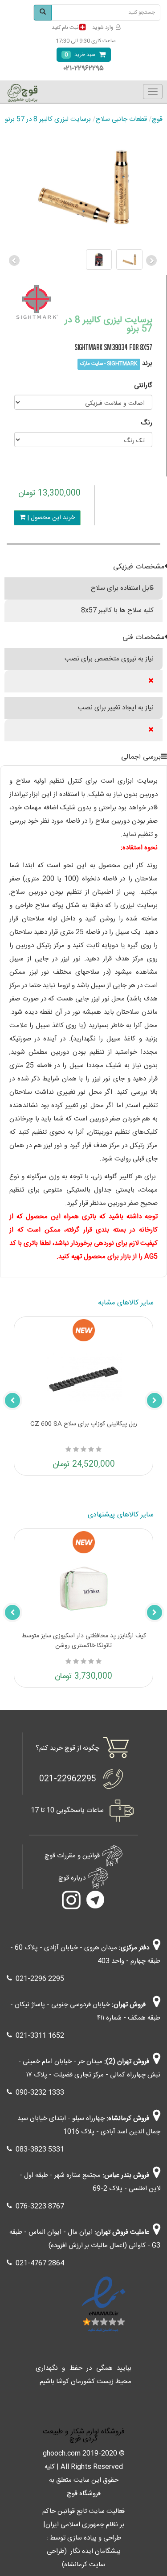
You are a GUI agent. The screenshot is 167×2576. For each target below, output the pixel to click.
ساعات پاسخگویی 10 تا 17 (67, 1810)
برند (147, 363)
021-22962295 (68, 1779)
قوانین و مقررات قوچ (72, 1855)
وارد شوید (103, 28)
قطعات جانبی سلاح (121, 119)
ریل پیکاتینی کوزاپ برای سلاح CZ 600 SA (84, 1424)
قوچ (157, 119)
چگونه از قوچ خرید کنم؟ (67, 1748)
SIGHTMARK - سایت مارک (109, 364)
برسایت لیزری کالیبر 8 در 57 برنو (48, 119)
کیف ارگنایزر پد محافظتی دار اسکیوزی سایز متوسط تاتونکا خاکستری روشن (84, 1641)
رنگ (147, 423)
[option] (83, 260)
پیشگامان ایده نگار (96, 2551)
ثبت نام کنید (65, 28)
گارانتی (143, 386)
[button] (15, 260)
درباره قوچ (72, 1878)
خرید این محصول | (50, 518)
